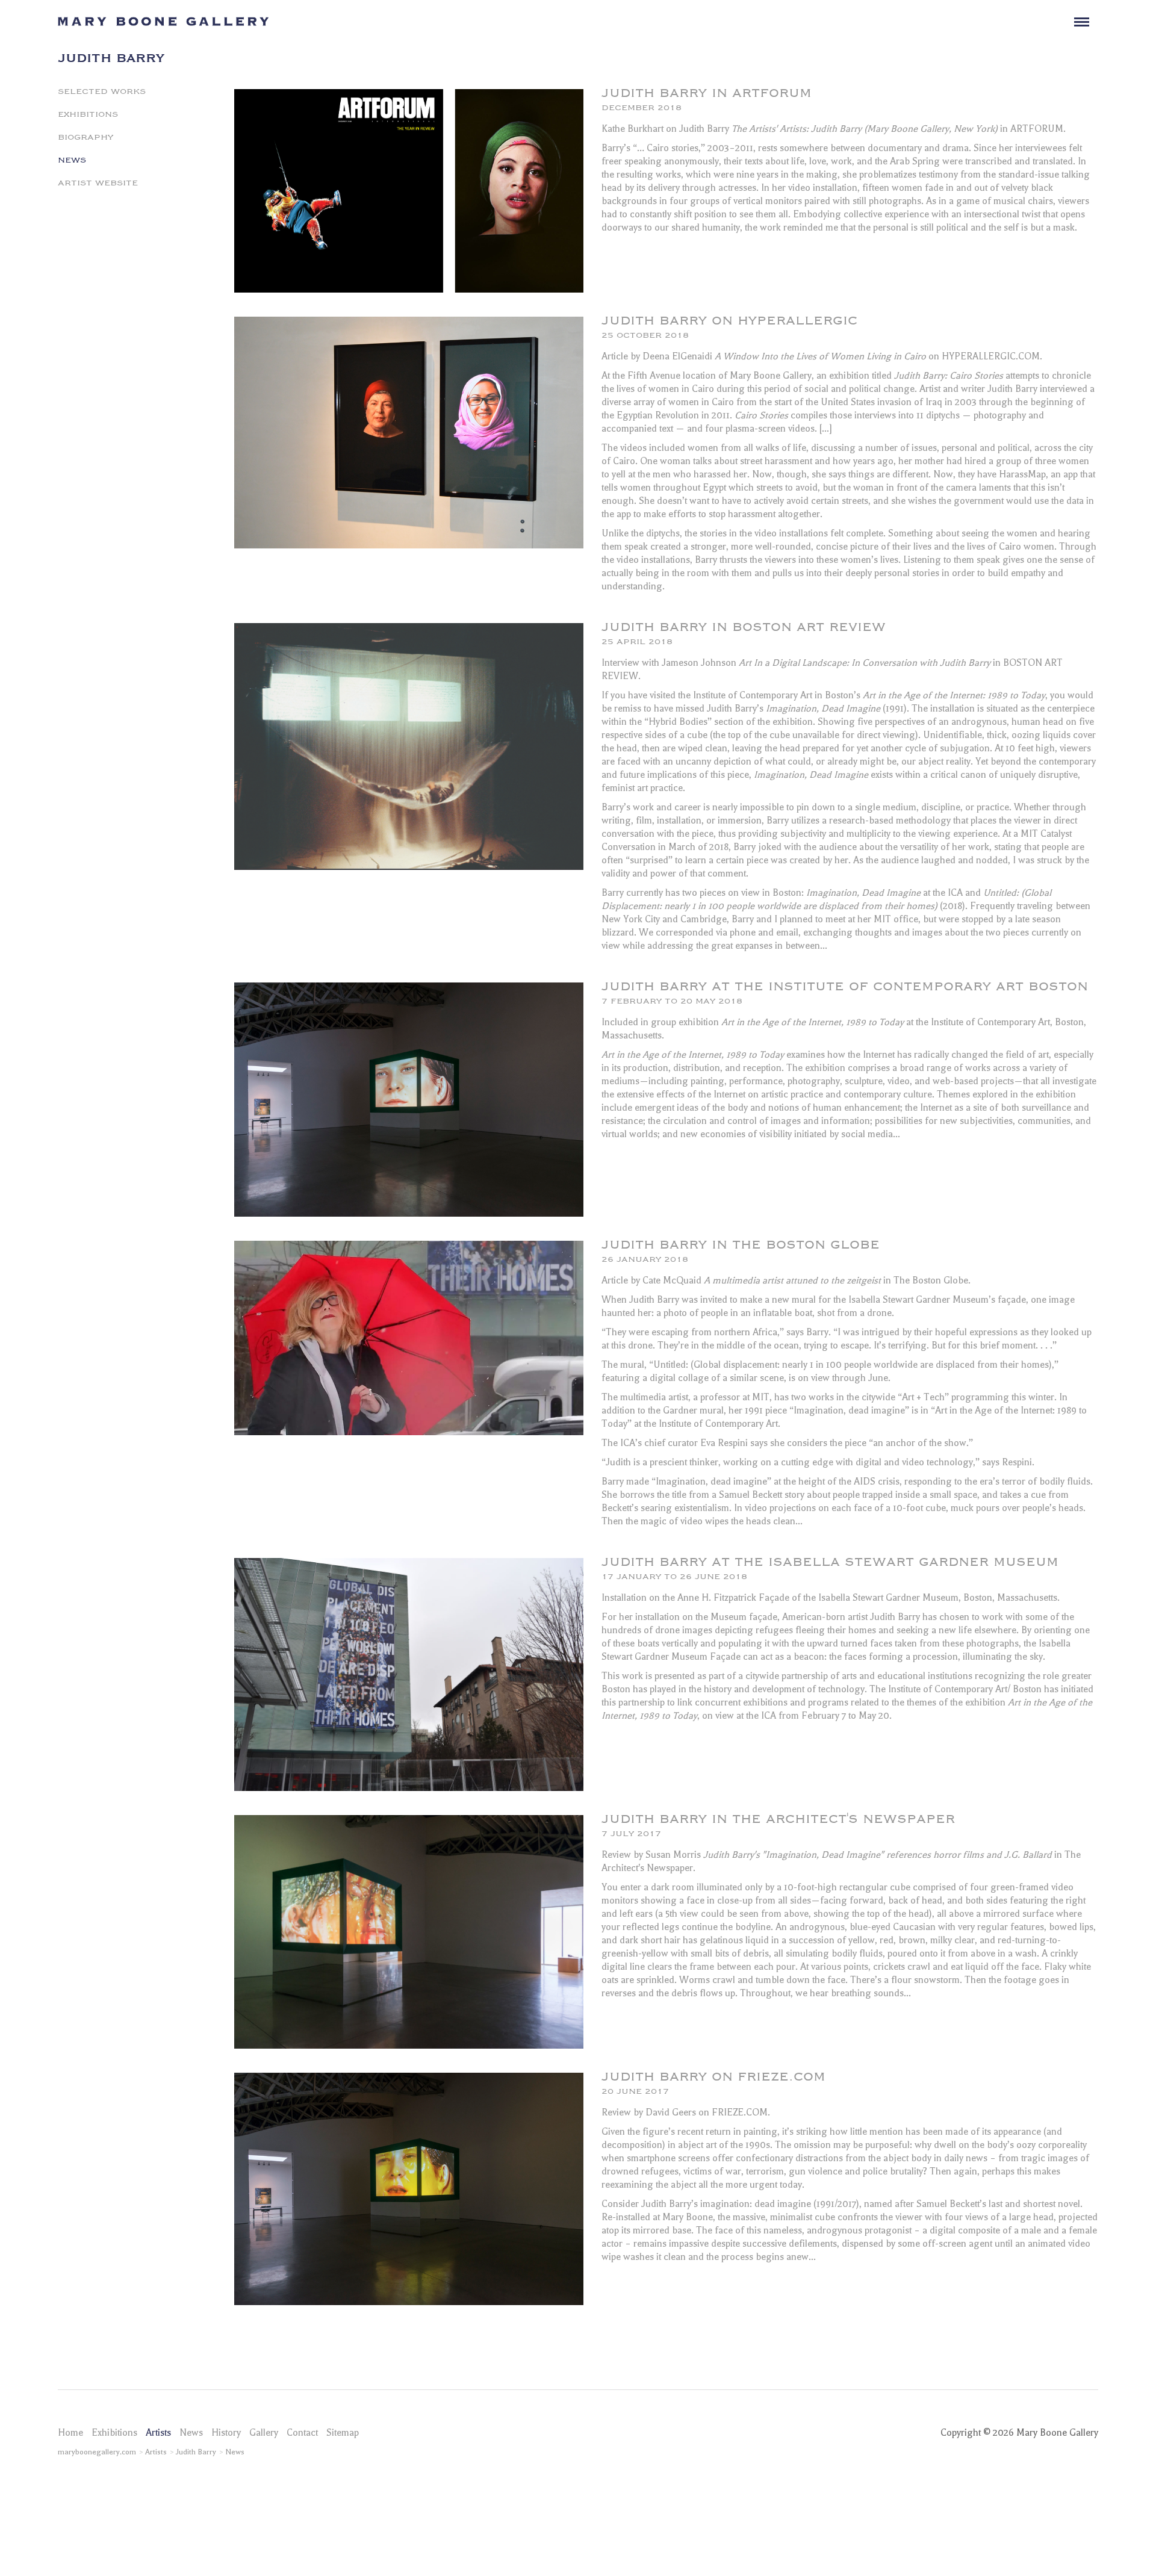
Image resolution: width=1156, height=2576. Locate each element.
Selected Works (102, 90)
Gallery (264, 2433)
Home (70, 2433)
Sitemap (343, 2433)
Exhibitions (88, 113)
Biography (85, 136)
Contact (302, 2433)
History (226, 2433)
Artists (158, 2433)
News (72, 159)
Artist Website (98, 182)
